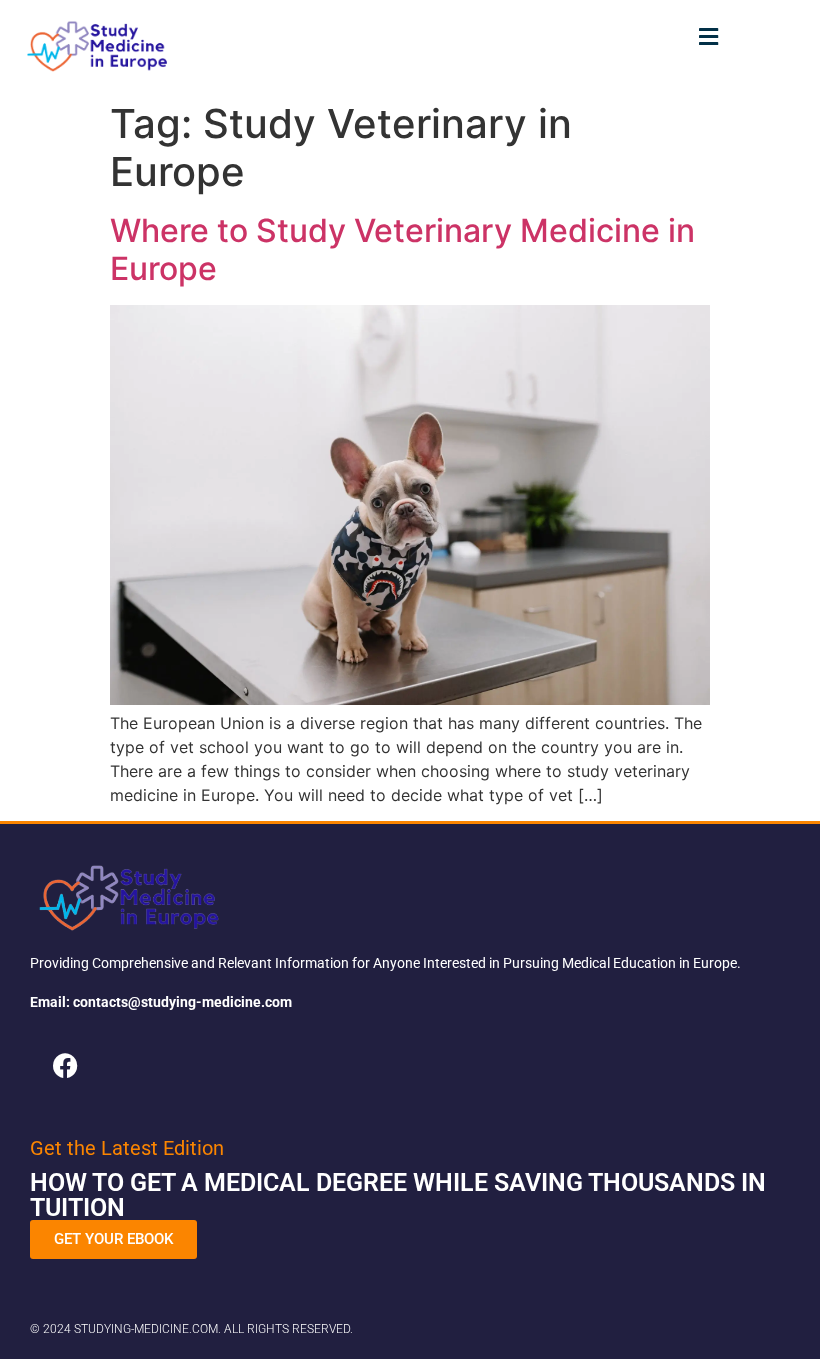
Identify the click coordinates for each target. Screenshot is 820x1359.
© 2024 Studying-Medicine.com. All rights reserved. (191, 1329)
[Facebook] (65, 1065)
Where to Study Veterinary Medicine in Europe (402, 249)
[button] (709, 36)
